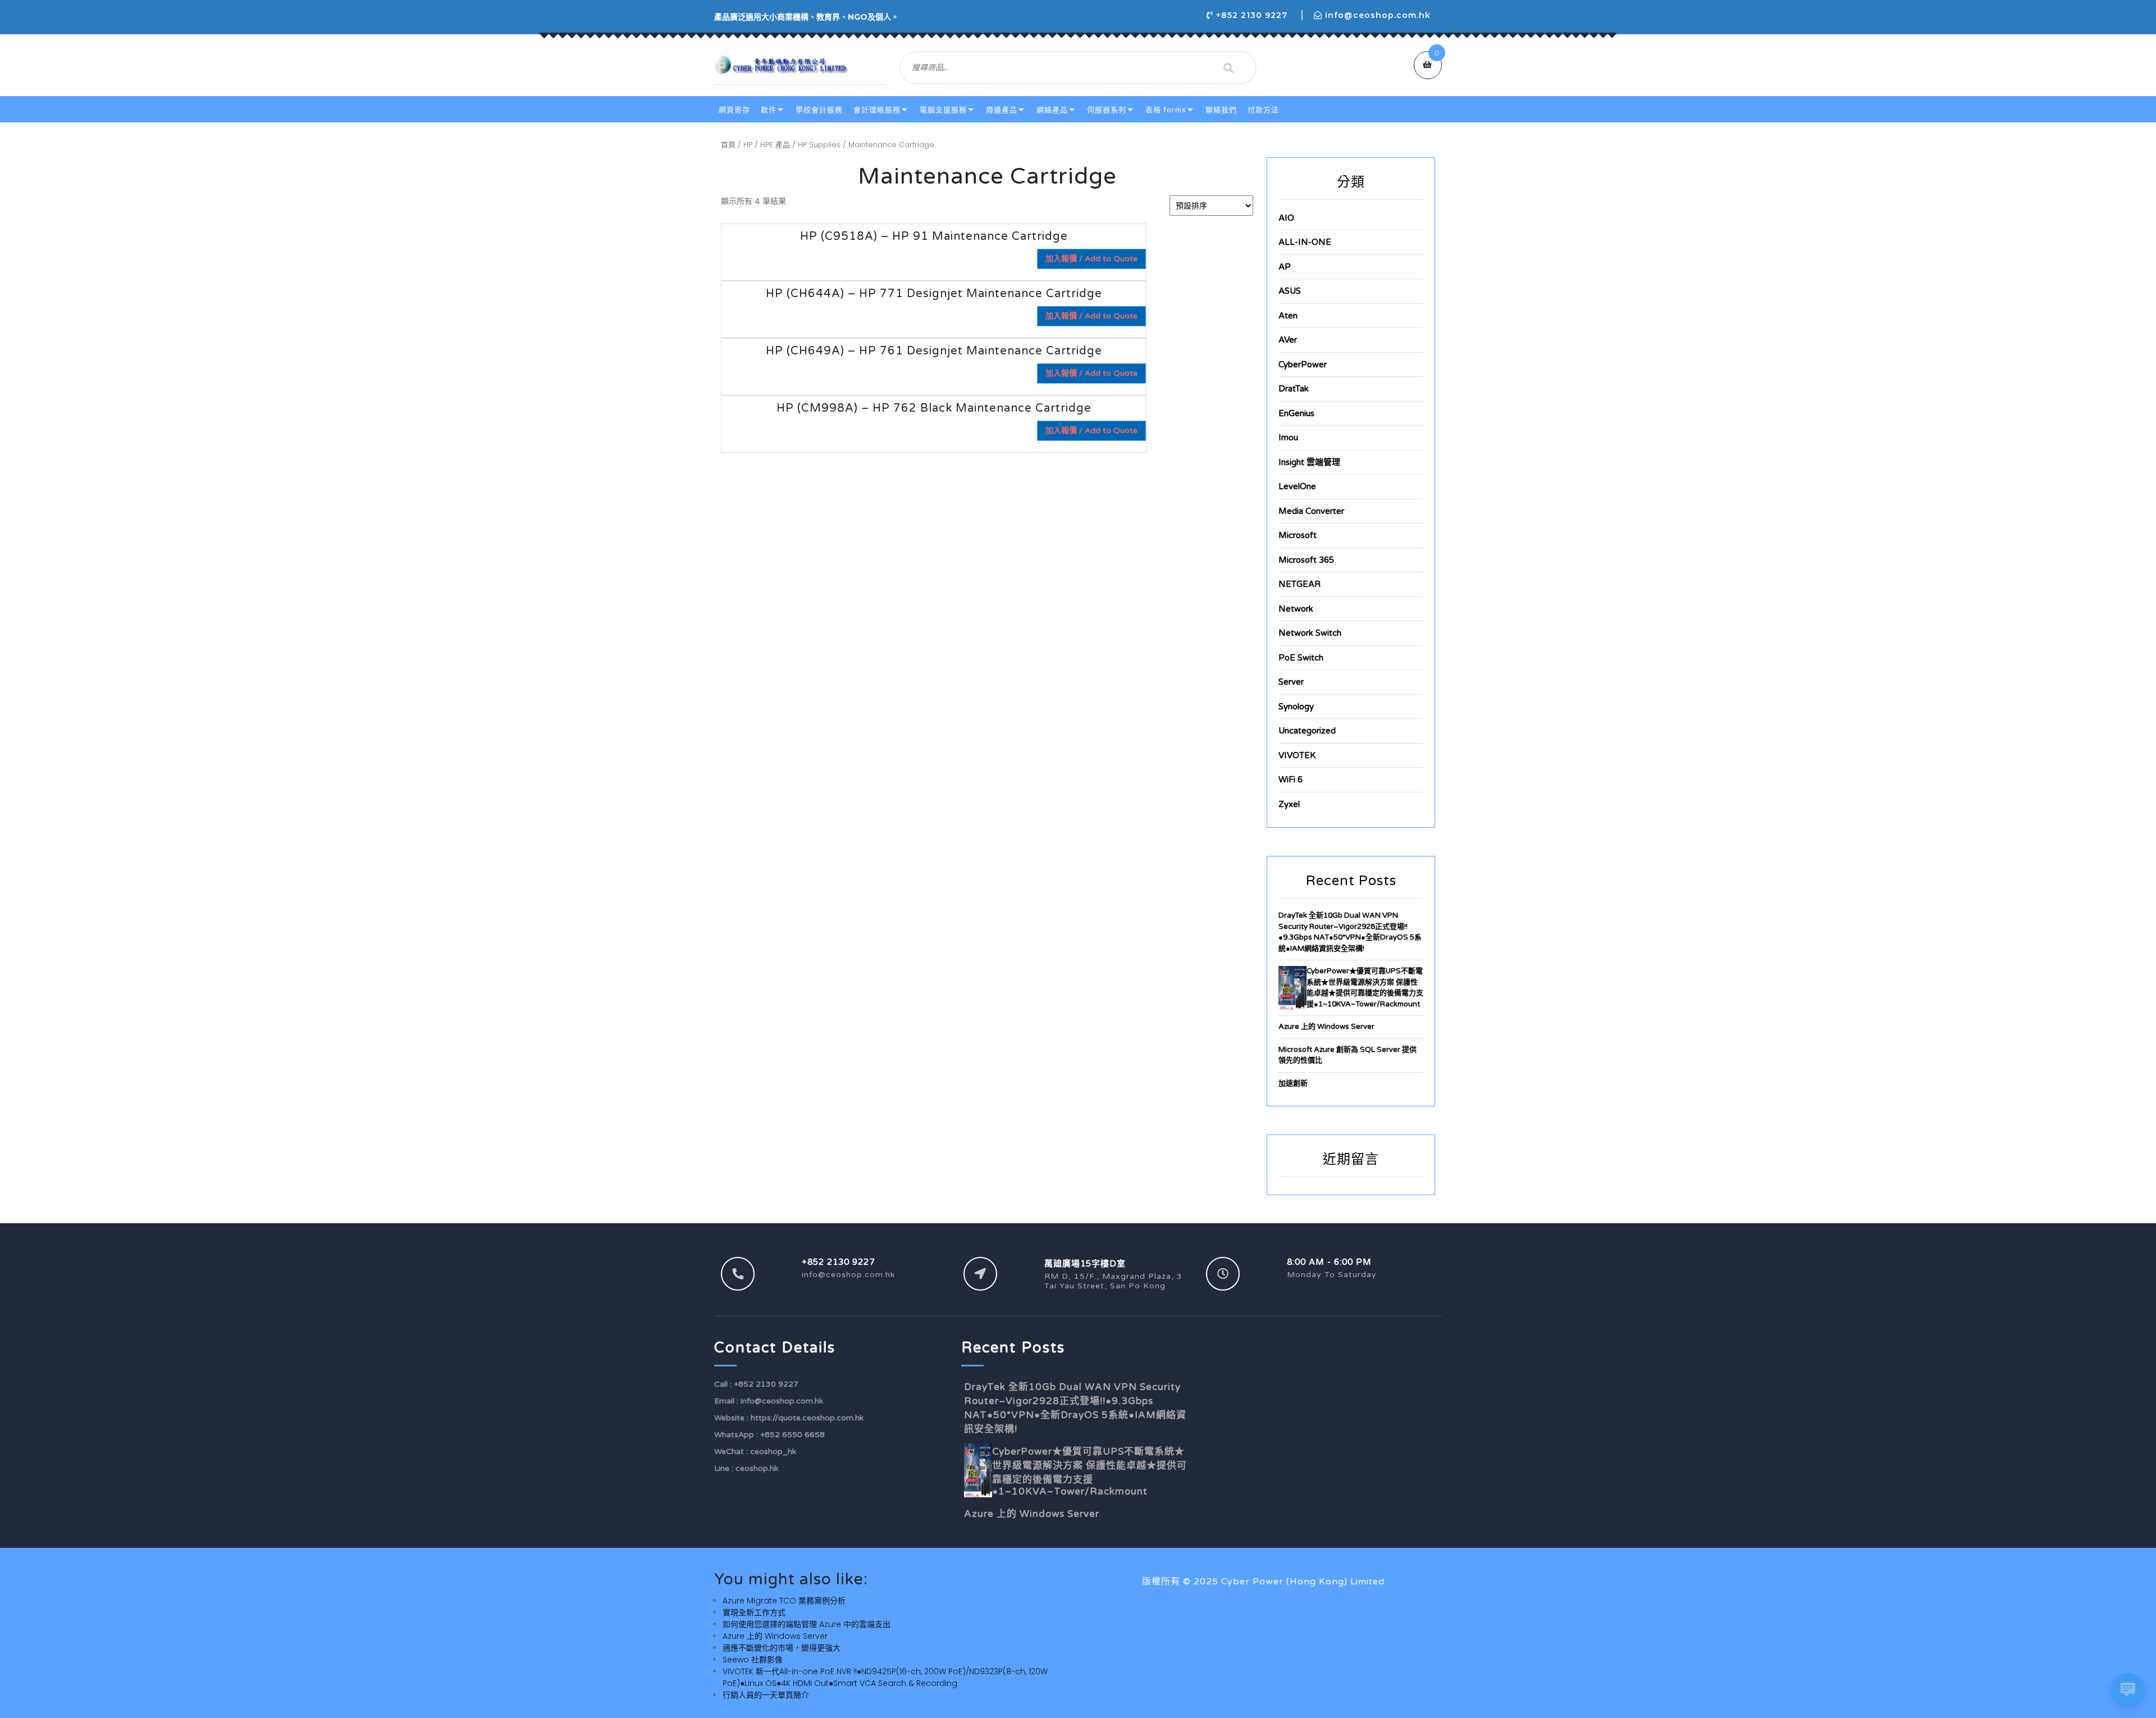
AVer (1288, 340)
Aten (1288, 316)
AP (1285, 267)
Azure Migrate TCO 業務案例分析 (784, 1601)
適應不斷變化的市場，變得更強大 (782, 1648)
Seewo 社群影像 (753, 1660)
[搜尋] (1228, 68)
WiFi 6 (1291, 780)
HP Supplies (819, 145)
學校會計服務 (819, 110)
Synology (1296, 707)
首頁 (728, 145)
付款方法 (1263, 110)
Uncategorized (1307, 731)
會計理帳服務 (877, 110)
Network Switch (1310, 633)
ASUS (1290, 291)
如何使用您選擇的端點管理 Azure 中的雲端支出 (807, 1624)
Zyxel (1289, 804)
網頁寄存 (734, 110)
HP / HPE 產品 (767, 145)
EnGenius (1296, 413)
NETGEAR (1299, 584)
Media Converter (1311, 511)
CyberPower (1303, 364)
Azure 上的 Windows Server (1326, 1027)
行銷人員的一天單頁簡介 (766, 1695)
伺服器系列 (1107, 110)
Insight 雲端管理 (1309, 462)
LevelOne (1297, 486)
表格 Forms (1166, 110)
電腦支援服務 (943, 110)
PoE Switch (1301, 658)
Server (1291, 682)
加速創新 (1293, 1083)
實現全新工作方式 (754, 1612)
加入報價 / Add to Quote (1091, 259)
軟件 (769, 110)
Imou (1288, 438)
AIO (1286, 218)
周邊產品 (1002, 110)
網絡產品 (1052, 110)
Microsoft (1298, 535)
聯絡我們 (1221, 110)
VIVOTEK (1297, 755)
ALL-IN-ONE (1305, 242)
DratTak (1294, 389)
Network (1296, 609)
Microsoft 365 (1306, 560)
